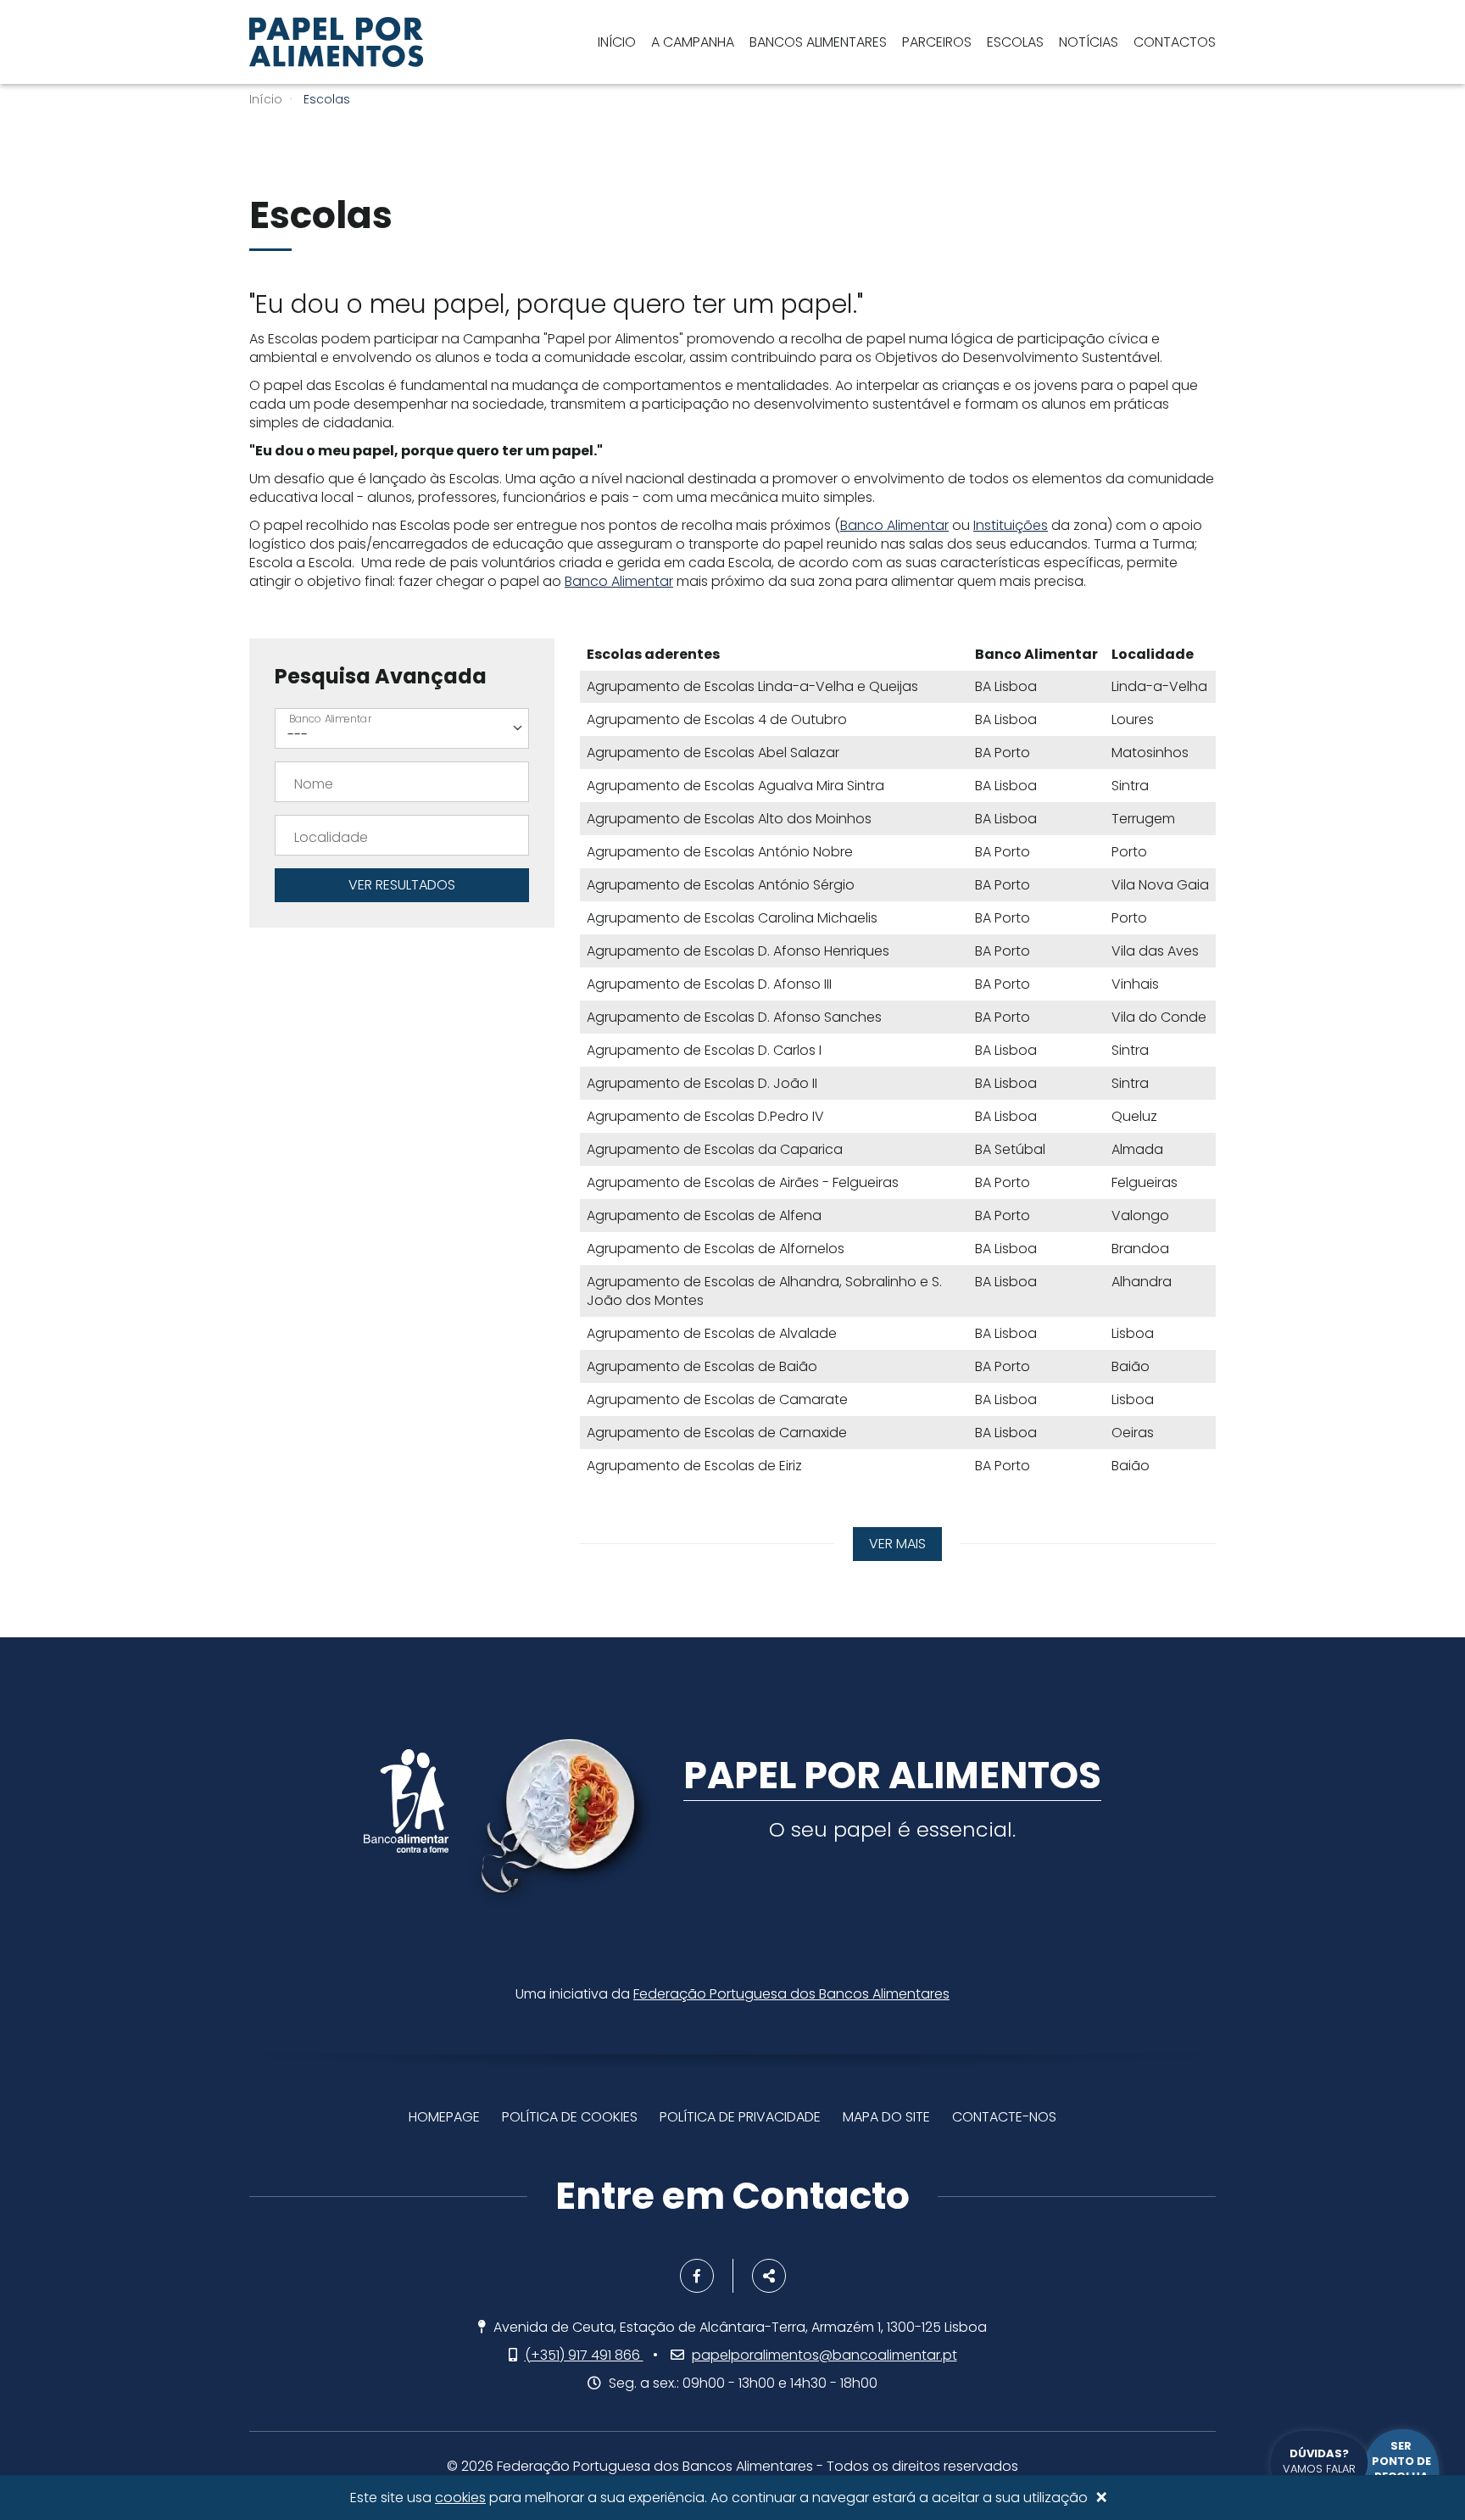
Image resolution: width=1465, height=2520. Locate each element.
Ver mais (897, 1544)
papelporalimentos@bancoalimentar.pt (824, 2355)
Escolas (1015, 42)
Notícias (1089, 42)
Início (617, 42)
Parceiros (937, 42)
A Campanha (693, 42)
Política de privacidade (740, 2117)
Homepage (444, 2117)
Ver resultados (402, 885)
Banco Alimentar (894, 525)
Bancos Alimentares (818, 42)
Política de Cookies (570, 2117)
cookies (460, 2498)
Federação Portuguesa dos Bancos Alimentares (791, 1994)
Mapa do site (886, 2117)
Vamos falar (1319, 2461)
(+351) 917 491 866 (584, 2355)
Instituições (1011, 525)
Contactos (1175, 42)
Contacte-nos (1004, 2117)
